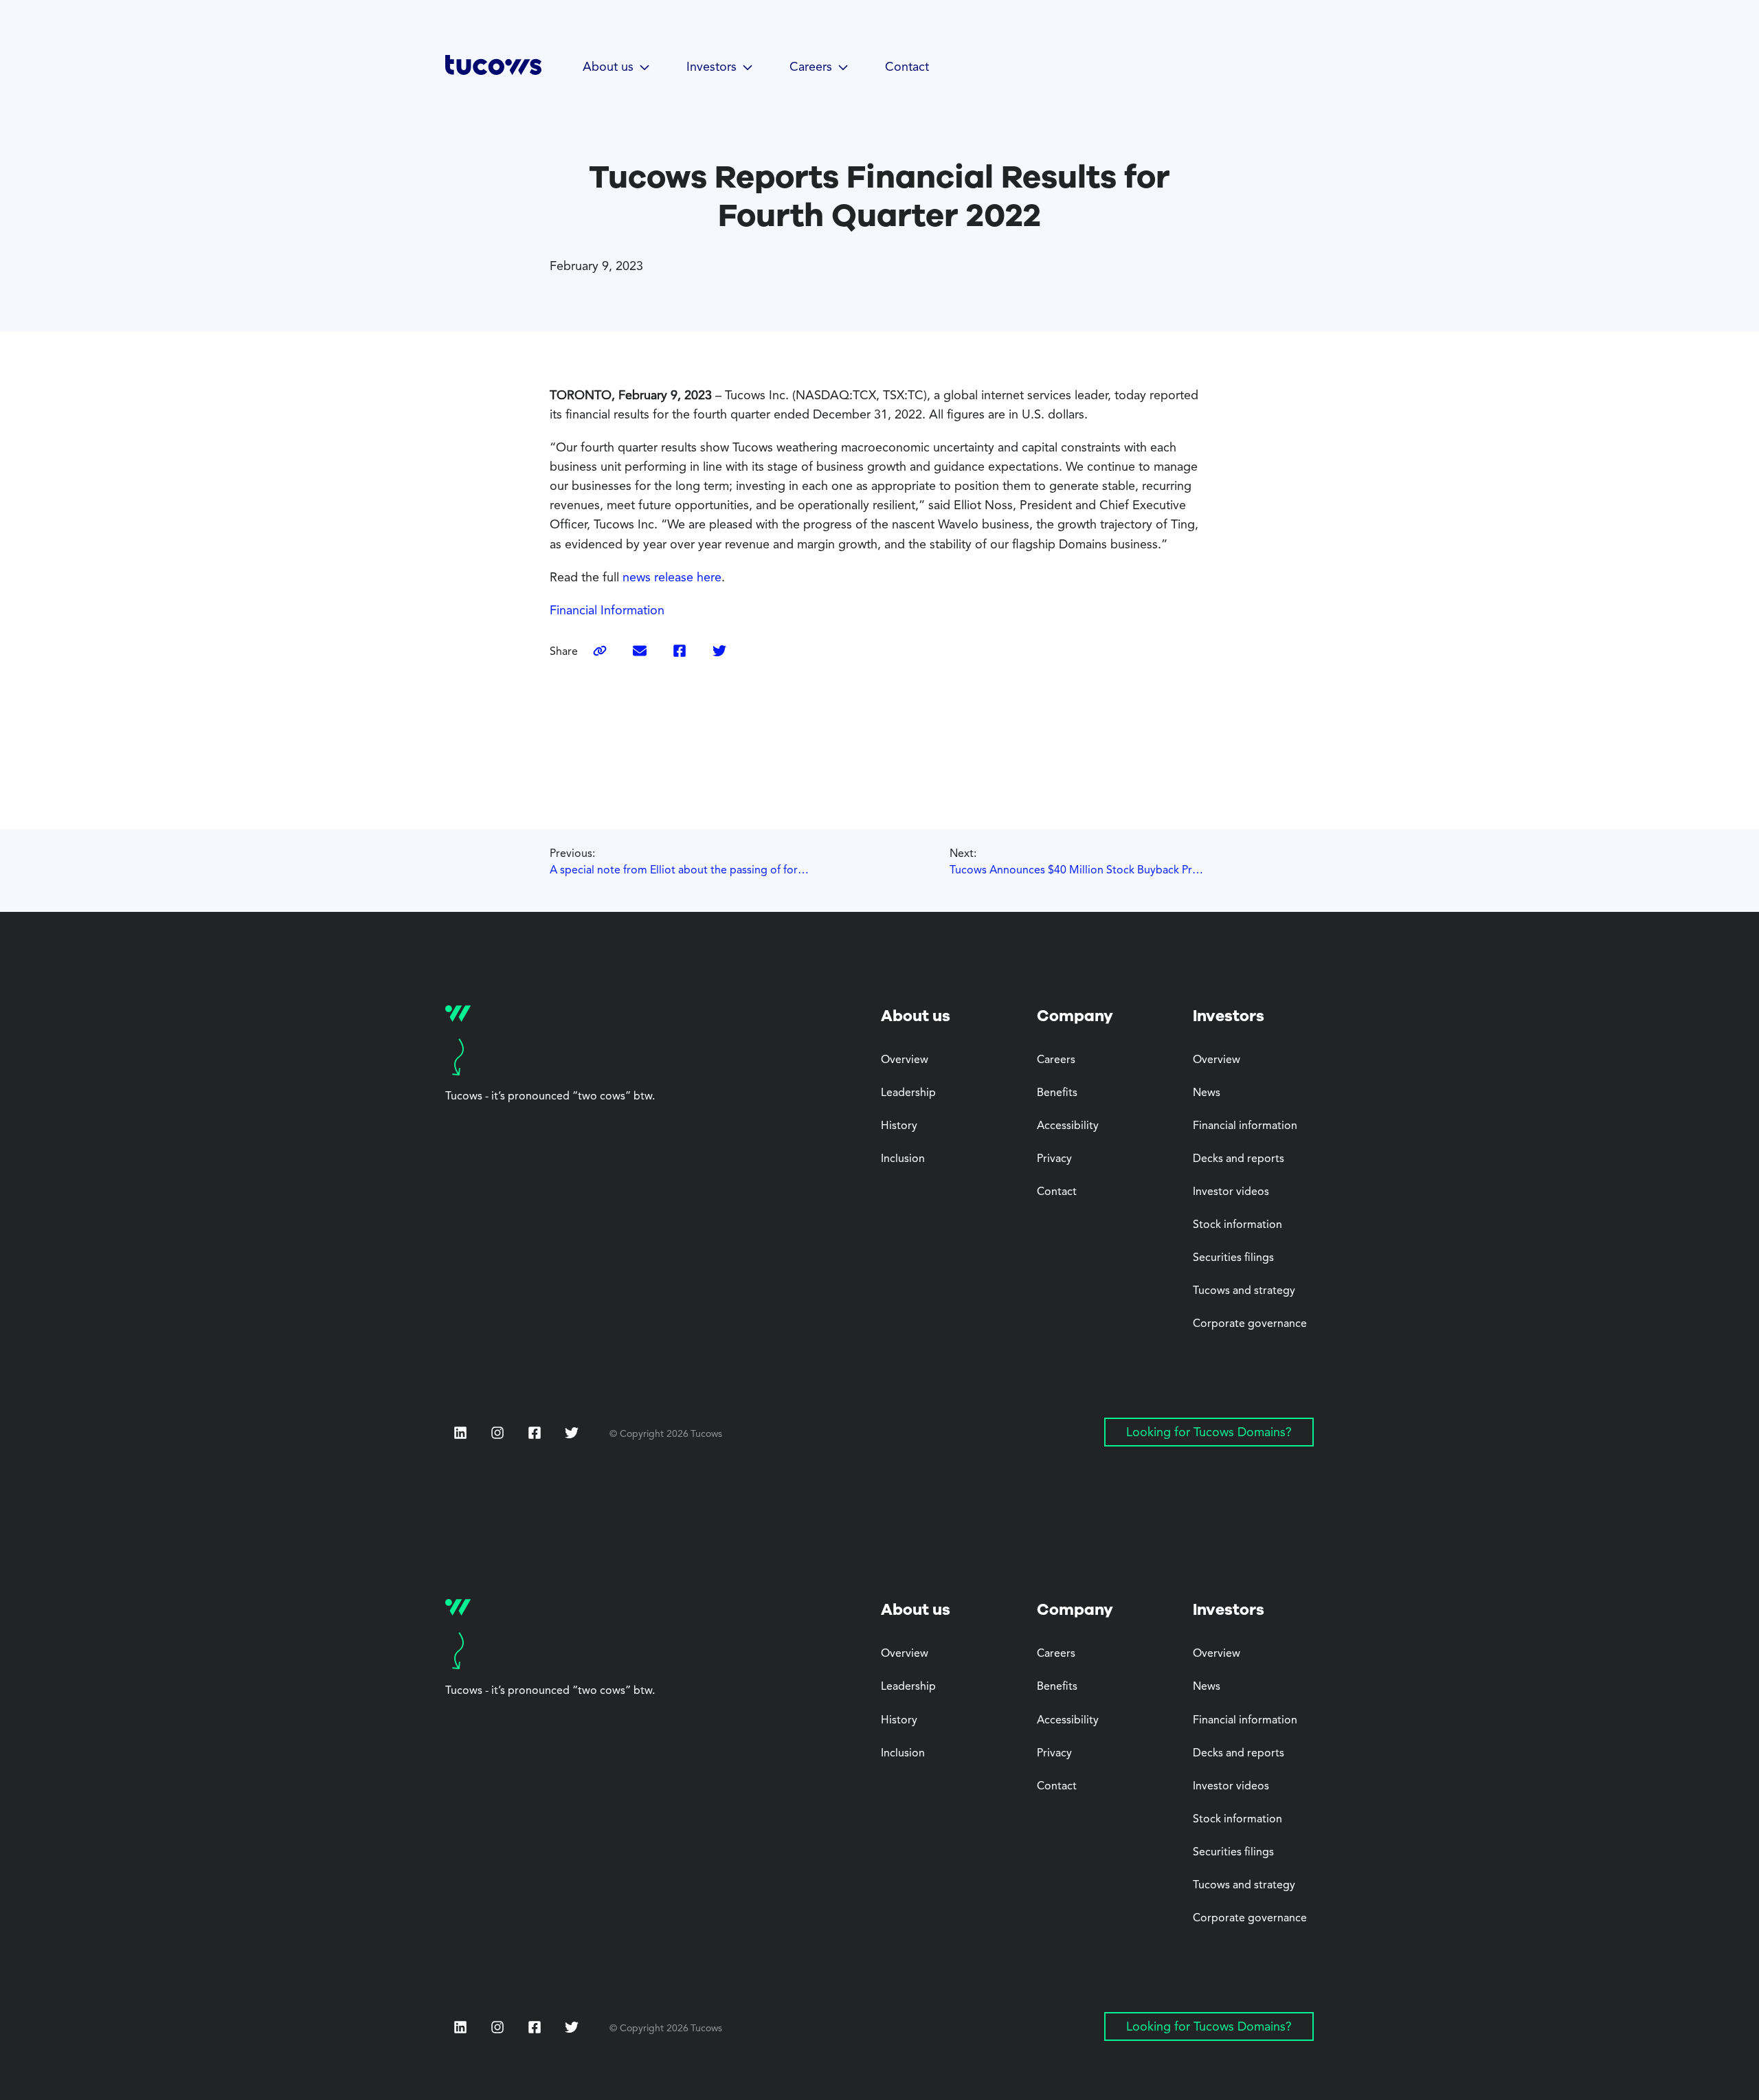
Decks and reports (1239, 1159)
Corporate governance (1250, 1324)
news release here (672, 578)
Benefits (1057, 1093)
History (899, 1126)
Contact (907, 67)
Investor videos (1231, 1192)
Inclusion (903, 1159)
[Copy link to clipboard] (600, 652)
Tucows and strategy (1244, 1291)
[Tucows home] (493, 70)
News (1207, 1093)
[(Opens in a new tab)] (640, 652)
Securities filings (1233, 1258)
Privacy (1054, 1159)
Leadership (908, 1093)
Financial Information (607, 611)
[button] (617, 68)
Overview (905, 1060)
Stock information (1237, 1225)
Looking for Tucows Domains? (1209, 1433)
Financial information (1245, 1126)
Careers (1056, 1060)
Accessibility (1068, 1126)
